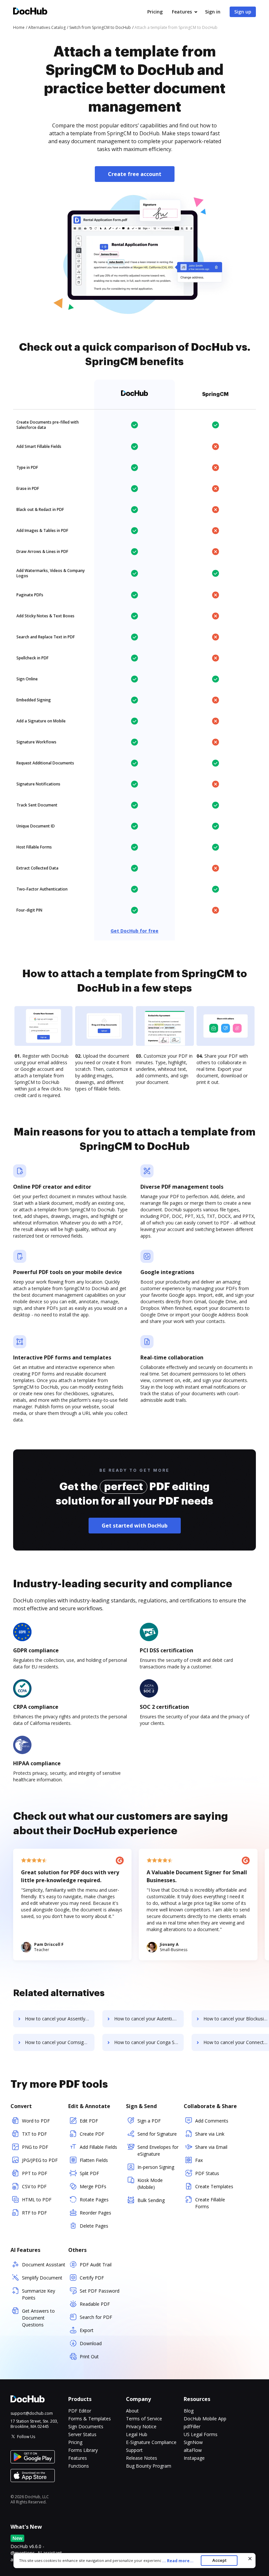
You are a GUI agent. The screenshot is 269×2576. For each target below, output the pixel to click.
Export (87, 2330)
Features (182, 12)
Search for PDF (96, 2317)
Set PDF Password (100, 2291)
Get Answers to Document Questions (38, 2318)
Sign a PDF (149, 2121)
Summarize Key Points (39, 2294)
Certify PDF (92, 2278)
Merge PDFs (93, 2186)
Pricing (155, 12)
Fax (199, 2160)
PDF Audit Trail (96, 2265)
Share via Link (210, 2134)
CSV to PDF (34, 2186)
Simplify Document (42, 2278)
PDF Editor (80, 2411)
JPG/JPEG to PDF (40, 2160)
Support (134, 2450)
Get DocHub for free (134, 931)
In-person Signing (156, 2167)
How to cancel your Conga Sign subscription (149, 2042)
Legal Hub (137, 2434)
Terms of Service (144, 2419)
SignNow (193, 2442)
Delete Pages (94, 2226)
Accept (219, 2560)
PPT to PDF (35, 2173)
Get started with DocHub (135, 1526)
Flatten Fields (94, 2160)
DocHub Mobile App (205, 2419)
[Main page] (30, 12)
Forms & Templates (90, 2419)
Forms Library (83, 2450)
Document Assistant (44, 2265)
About (132, 2411)
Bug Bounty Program (149, 2466)
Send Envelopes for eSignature (158, 2150)
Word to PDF (36, 2121)
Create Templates (214, 2186)
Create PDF (92, 2134)
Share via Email (211, 2147)
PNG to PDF (35, 2147)
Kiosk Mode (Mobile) (150, 2184)
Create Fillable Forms (210, 2203)
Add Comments (212, 2121)
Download (91, 2343)
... (178, 2561)
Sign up (243, 12)
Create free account (135, 174)
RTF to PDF (34, 2213)
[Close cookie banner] (250, 2559)
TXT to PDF (34, 2134)
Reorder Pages (95, 2213)
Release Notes (142, 2458)
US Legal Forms (201, 2434)
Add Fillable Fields (98, 2147)
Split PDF (89, 2173)
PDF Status (207, 2173)
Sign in (213, 12)
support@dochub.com (32, 2413)
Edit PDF (89, 2121)
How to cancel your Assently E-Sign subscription (60, 2019)
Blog (189, 2411)
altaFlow (193, 2450)
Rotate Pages (94, 2200)
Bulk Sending (151, 2200)
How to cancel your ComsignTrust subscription (60, 2042)
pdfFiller (192, 2426)
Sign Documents (86, 2426)
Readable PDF (95, 2304)
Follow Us (26, 2437)
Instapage (194, 2458)
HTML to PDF (37, 2200)
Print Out (89, 2356)
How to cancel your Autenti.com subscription (149, 2019)
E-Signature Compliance (151, 2442)
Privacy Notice (141, 2426)
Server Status (82, 2434)
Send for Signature (157, 2134)
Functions (79, 2466)
